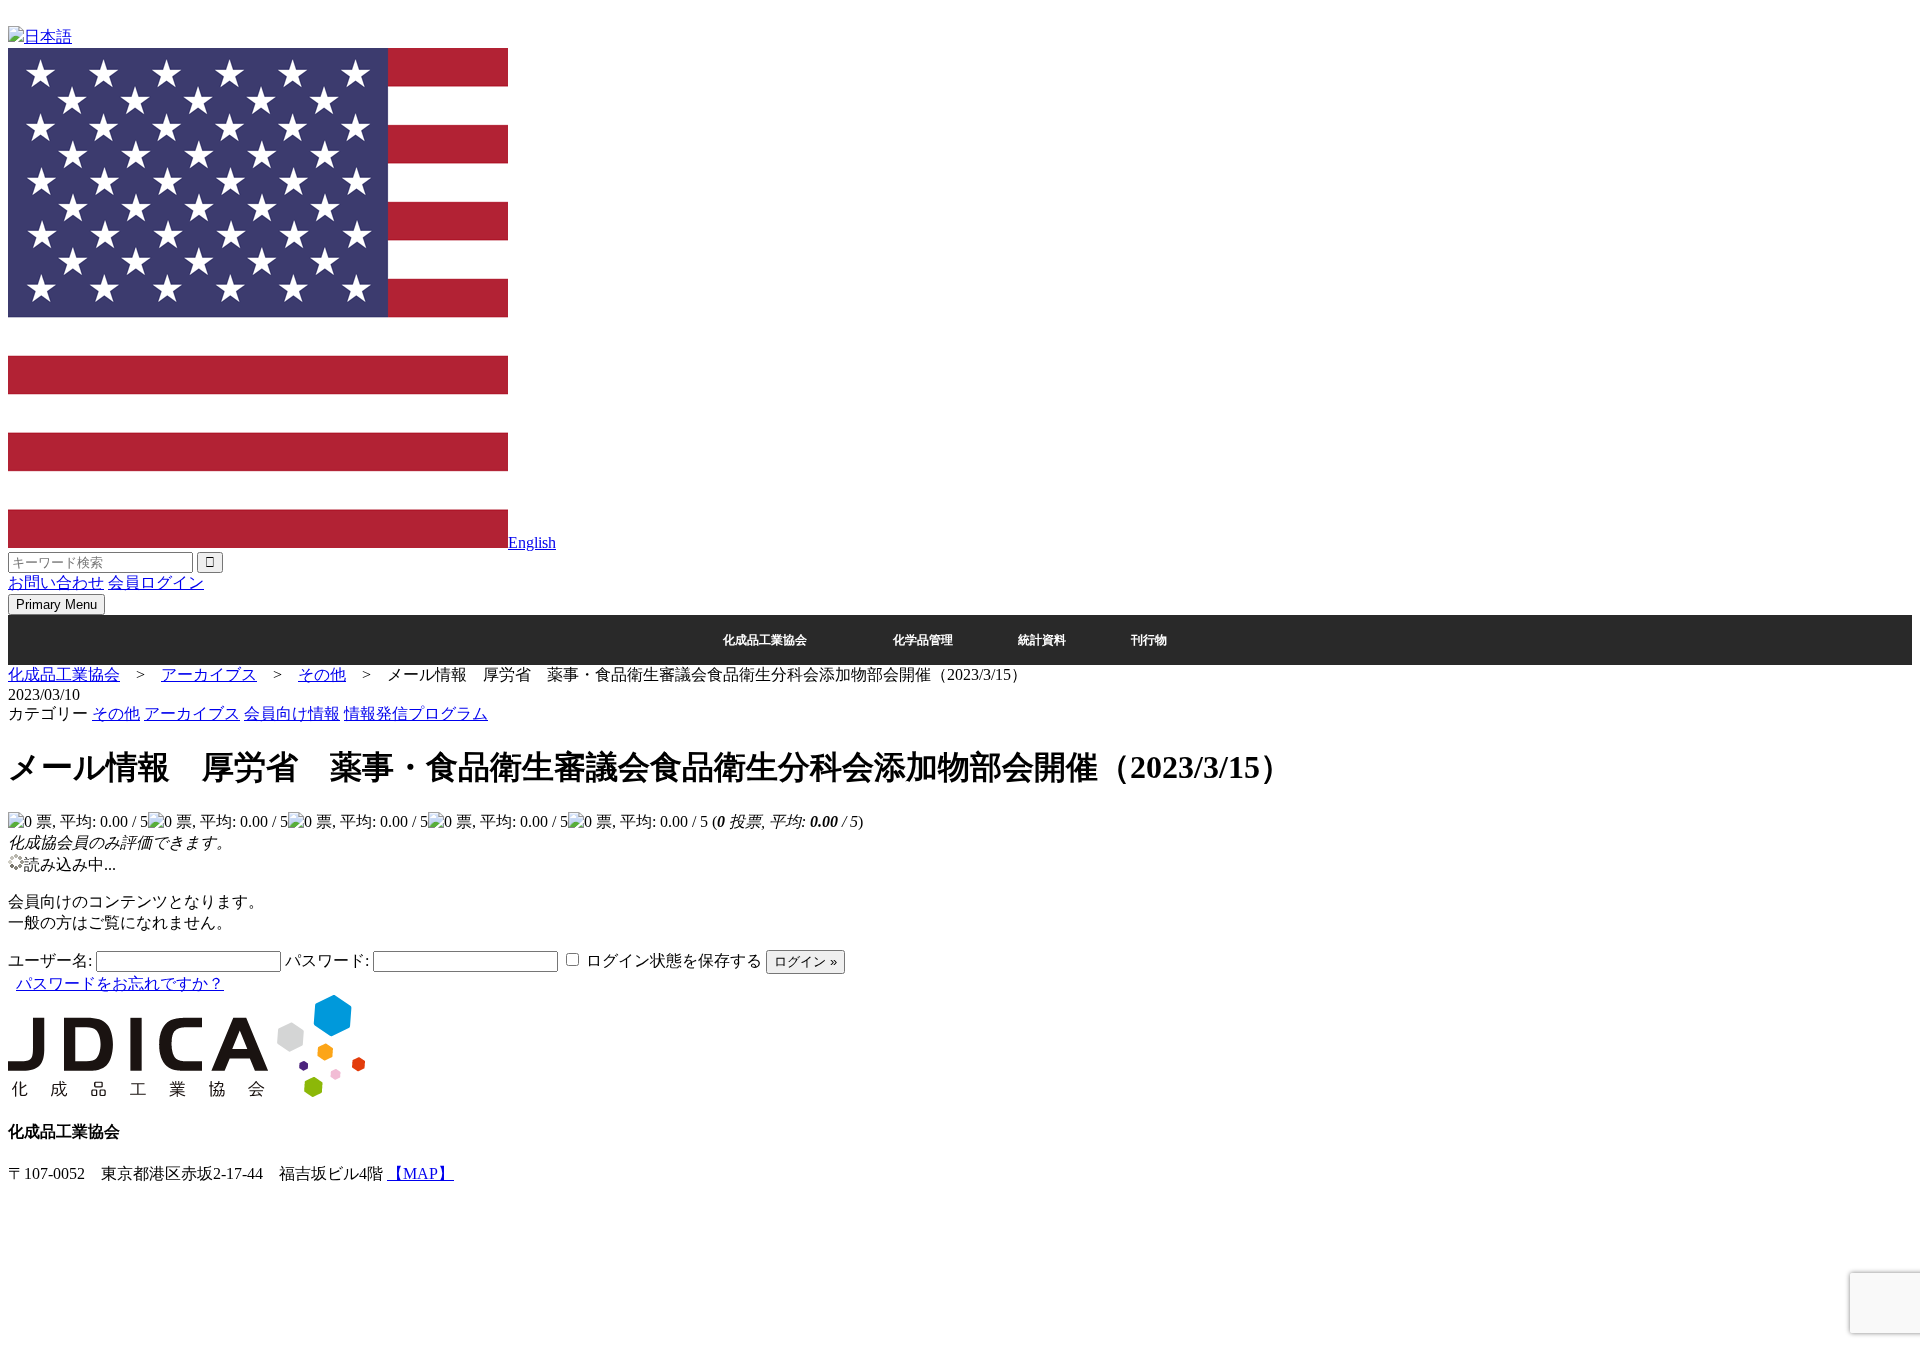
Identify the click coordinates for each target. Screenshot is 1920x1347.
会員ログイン (156, 582)
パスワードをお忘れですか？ (120, 983)
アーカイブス (192, 713)
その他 (116, 713)
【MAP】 (420, 1173)
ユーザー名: (50, 960)
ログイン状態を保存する (674, 960)
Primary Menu (56, 604)
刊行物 (1149, 640)
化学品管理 (923, 640)
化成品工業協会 (765, 640)
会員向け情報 (292, 713)
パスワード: (327, 960)
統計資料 (1042, 640)
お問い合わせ (56, 582)
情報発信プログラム (416, 713)
